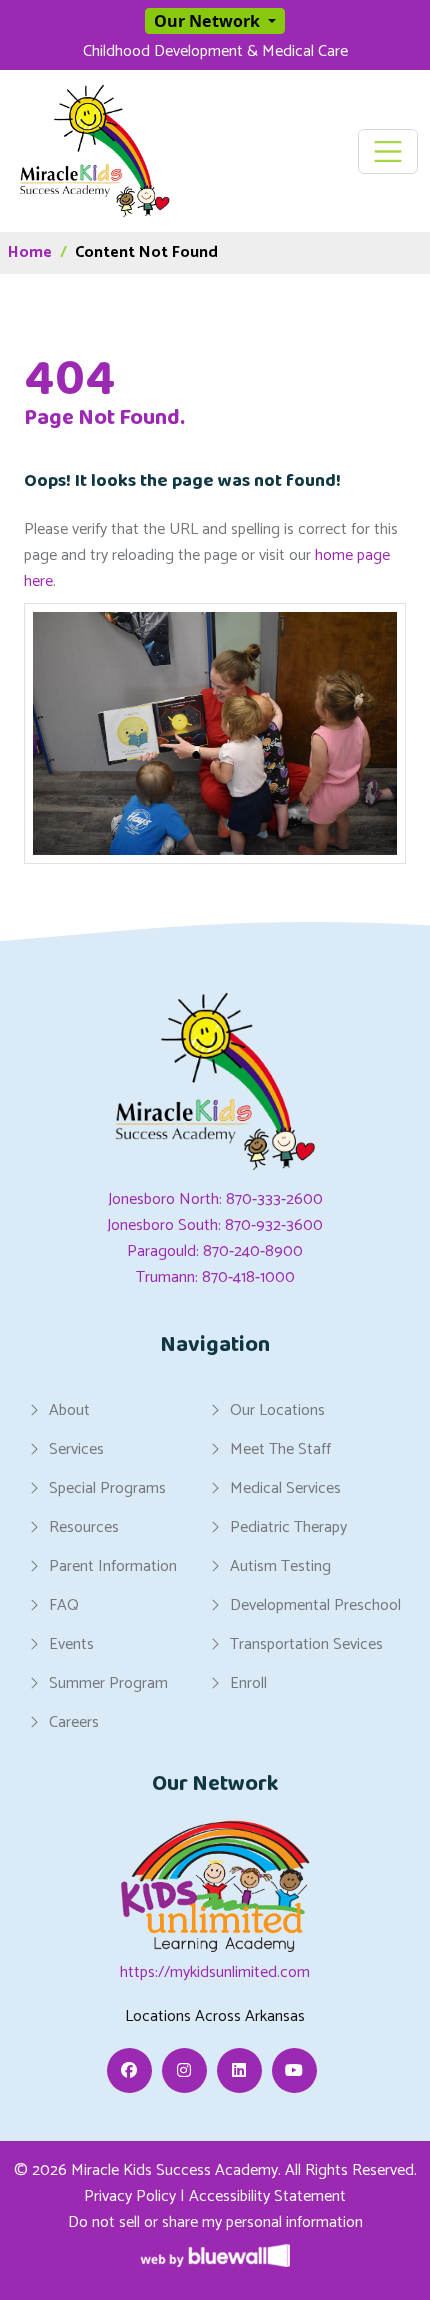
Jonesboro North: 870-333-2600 (215, 1199)
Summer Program (108, 1683)
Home (30, 252)
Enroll (248, 1683)
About (69, 1410)
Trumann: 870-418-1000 (215, 1277)
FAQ (64, 1605)
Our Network (209, 21)
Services (76, 1449)
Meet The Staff (280, 1449)
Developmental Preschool (315, 1605)
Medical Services (285, 1488)
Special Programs (107, 1488)
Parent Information (113, 1566)
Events (71, 1644)
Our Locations (277, 1410)
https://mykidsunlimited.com (215, 1972)
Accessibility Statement (267, 2196)
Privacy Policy (130, 2196)
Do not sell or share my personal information (215, 2222)
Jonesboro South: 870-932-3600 (215, 1225)
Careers (74, 1722)
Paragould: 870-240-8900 (215, 1251)
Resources (84, 1527)
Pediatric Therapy (288, 1527)
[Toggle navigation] (388, 151)
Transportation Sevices (306, 1644)
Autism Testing (280, 1566)
